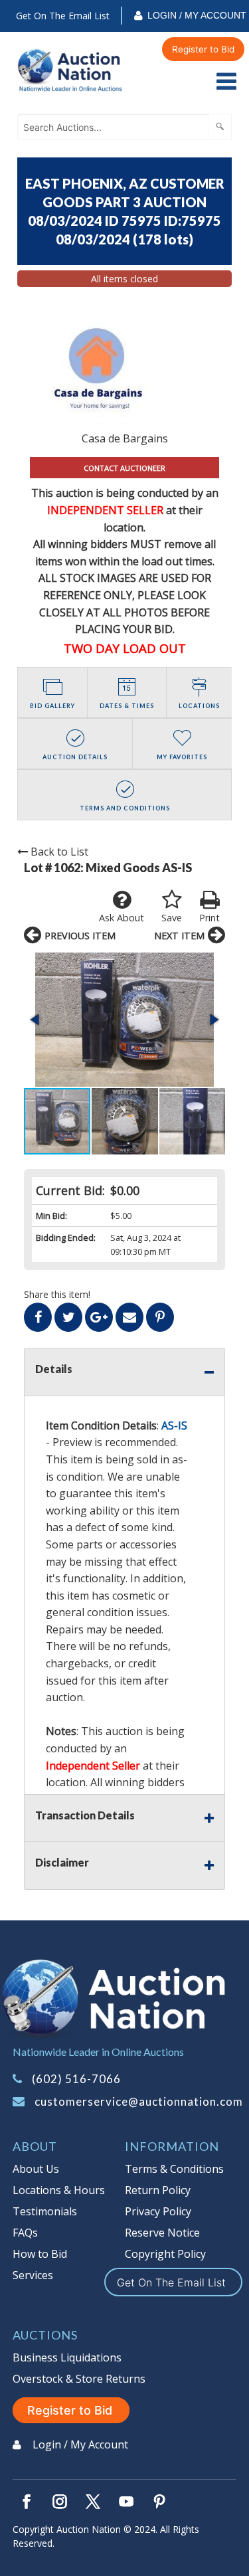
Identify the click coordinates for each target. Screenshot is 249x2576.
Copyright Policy (165, 2254)
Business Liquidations (67, 2357)
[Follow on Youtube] (126, 2502)
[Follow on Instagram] (60, 2502)
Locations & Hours (59, 2190)
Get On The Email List (63, 16)
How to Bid (40, 2254)
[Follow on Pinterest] (159, 2502)
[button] (124, 1020)
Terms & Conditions (174, 2169)
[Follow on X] (93, 2502)
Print (209, 918)
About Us (36, 2169)
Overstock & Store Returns (79, 2379)
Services (33, 2275)
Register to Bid (203, 49)
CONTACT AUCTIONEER (124, 468)
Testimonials (45, 2211)
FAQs (25, 2233)
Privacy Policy (158, 2211)
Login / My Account (197, 15)
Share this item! (57, 1294)
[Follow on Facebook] (27, 2502)
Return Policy (158, 2190)
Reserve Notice (162, 2233)
